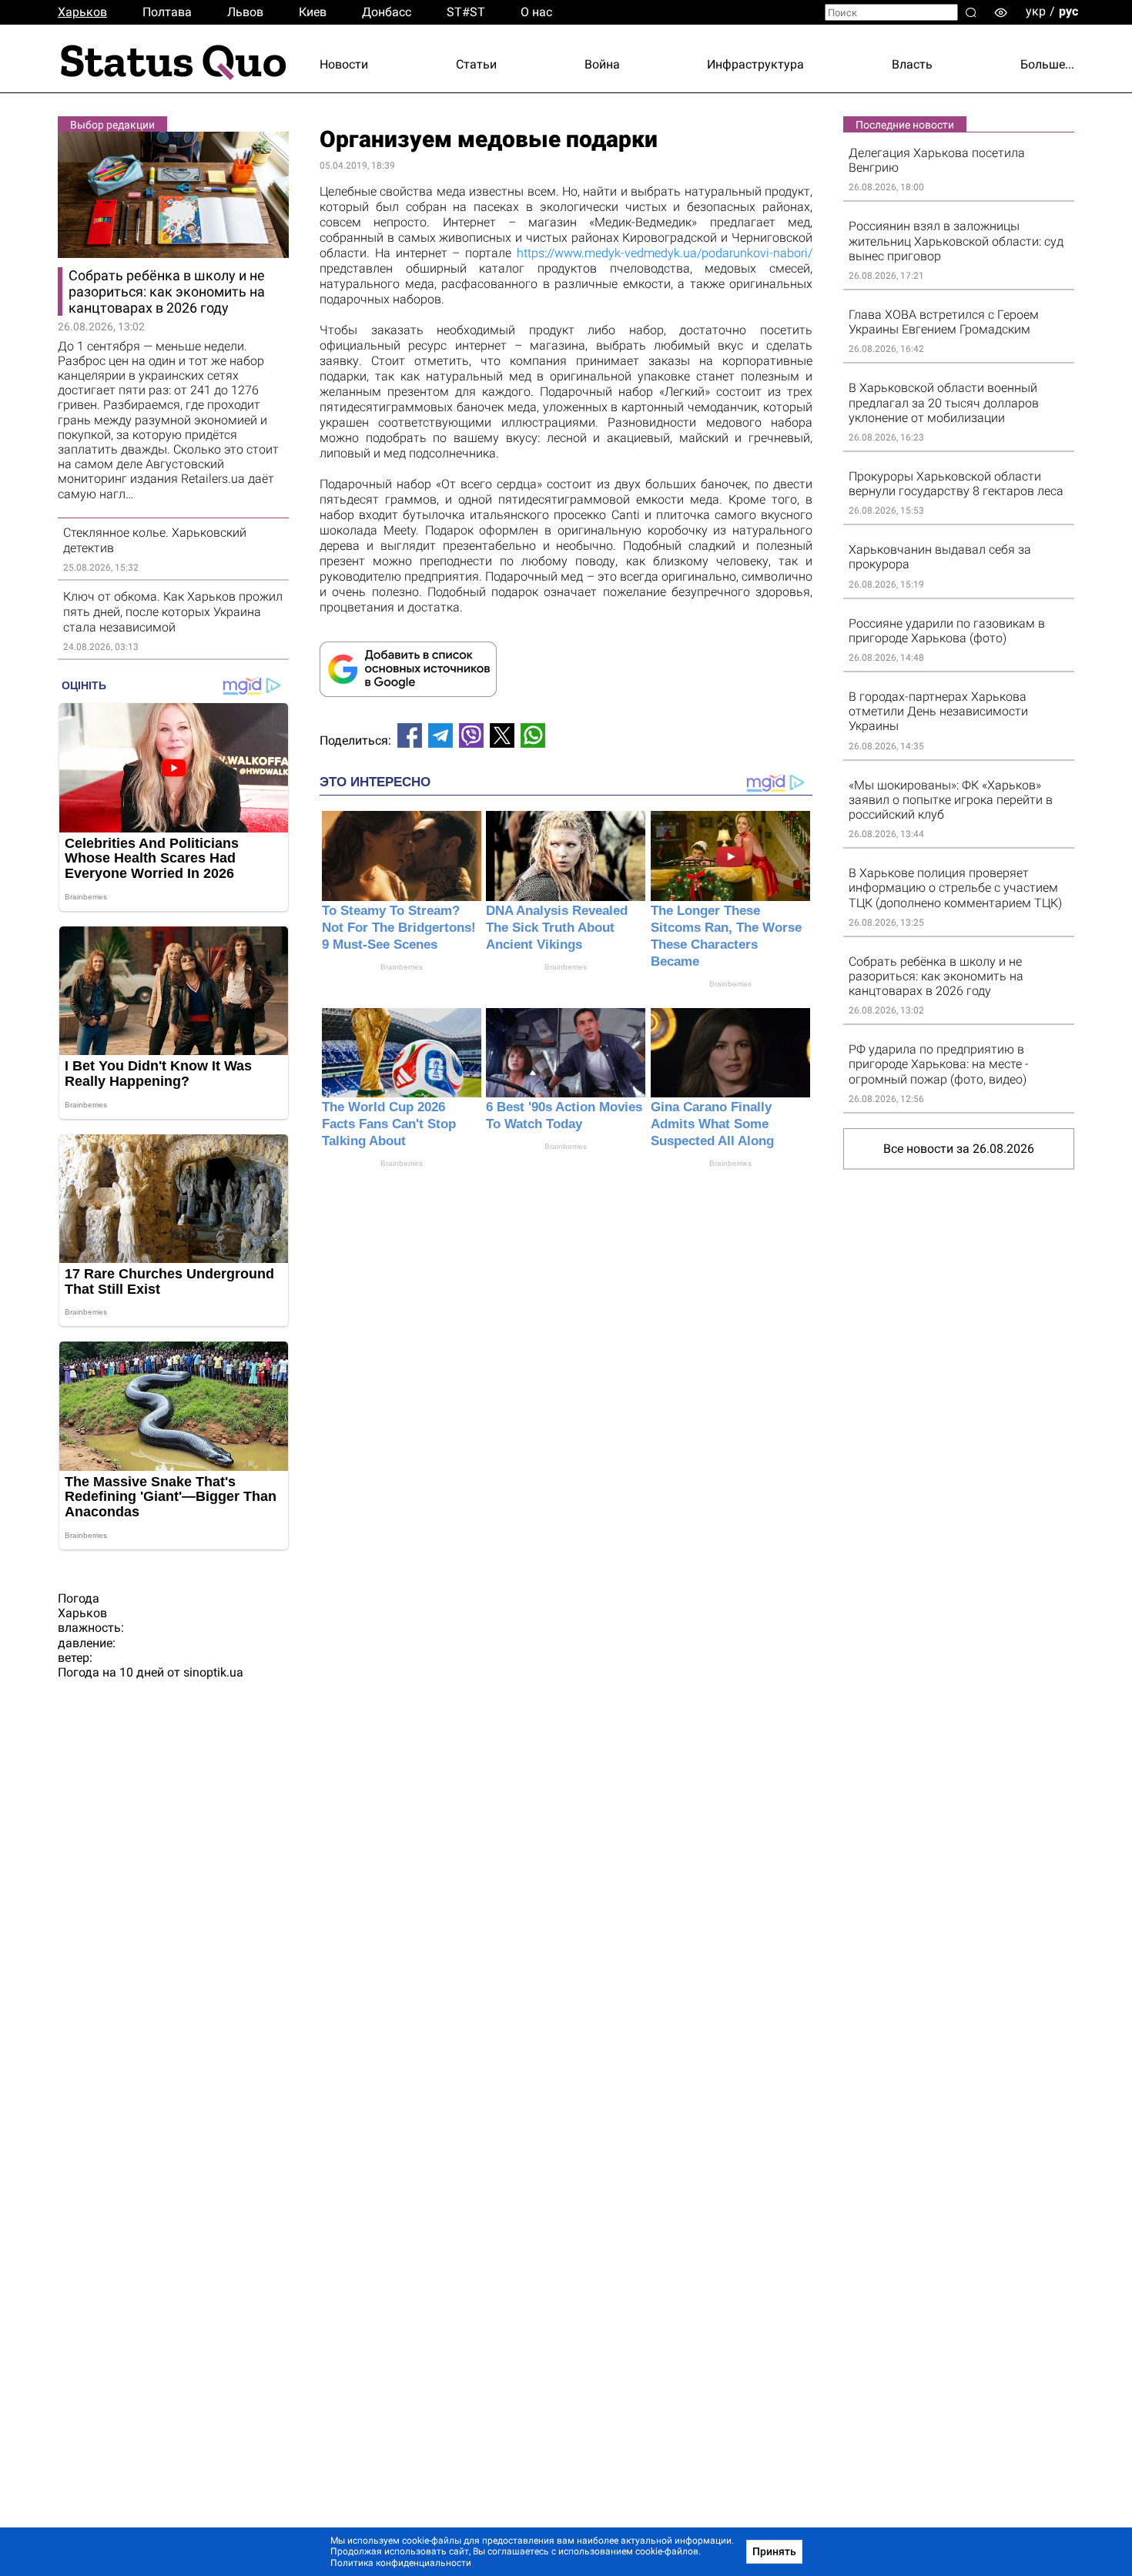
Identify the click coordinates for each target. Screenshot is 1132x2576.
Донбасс (387, 12)
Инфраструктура (755, 64)
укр (1036, 11)
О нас (536, 12)
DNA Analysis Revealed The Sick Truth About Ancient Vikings (557, 928)
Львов (245, 12)
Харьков (82, 12)
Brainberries (402, 967)
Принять (774, 2551)
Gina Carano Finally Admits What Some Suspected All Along (712, 1124)
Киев (313, 12)
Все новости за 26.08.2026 (959, 1149)
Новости (344, 64)
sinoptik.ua (213, 1672)
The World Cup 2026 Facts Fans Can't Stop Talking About (389, 1124)
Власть (912, 64)
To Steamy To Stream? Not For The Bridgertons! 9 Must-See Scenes (399, 928)
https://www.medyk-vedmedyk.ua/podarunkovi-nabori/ (665, 253)
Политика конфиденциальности (401, 2563)
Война (602, 64)
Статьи (476, 64)
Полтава (167, 12)
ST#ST (466, 12)
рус (1068, 11)
